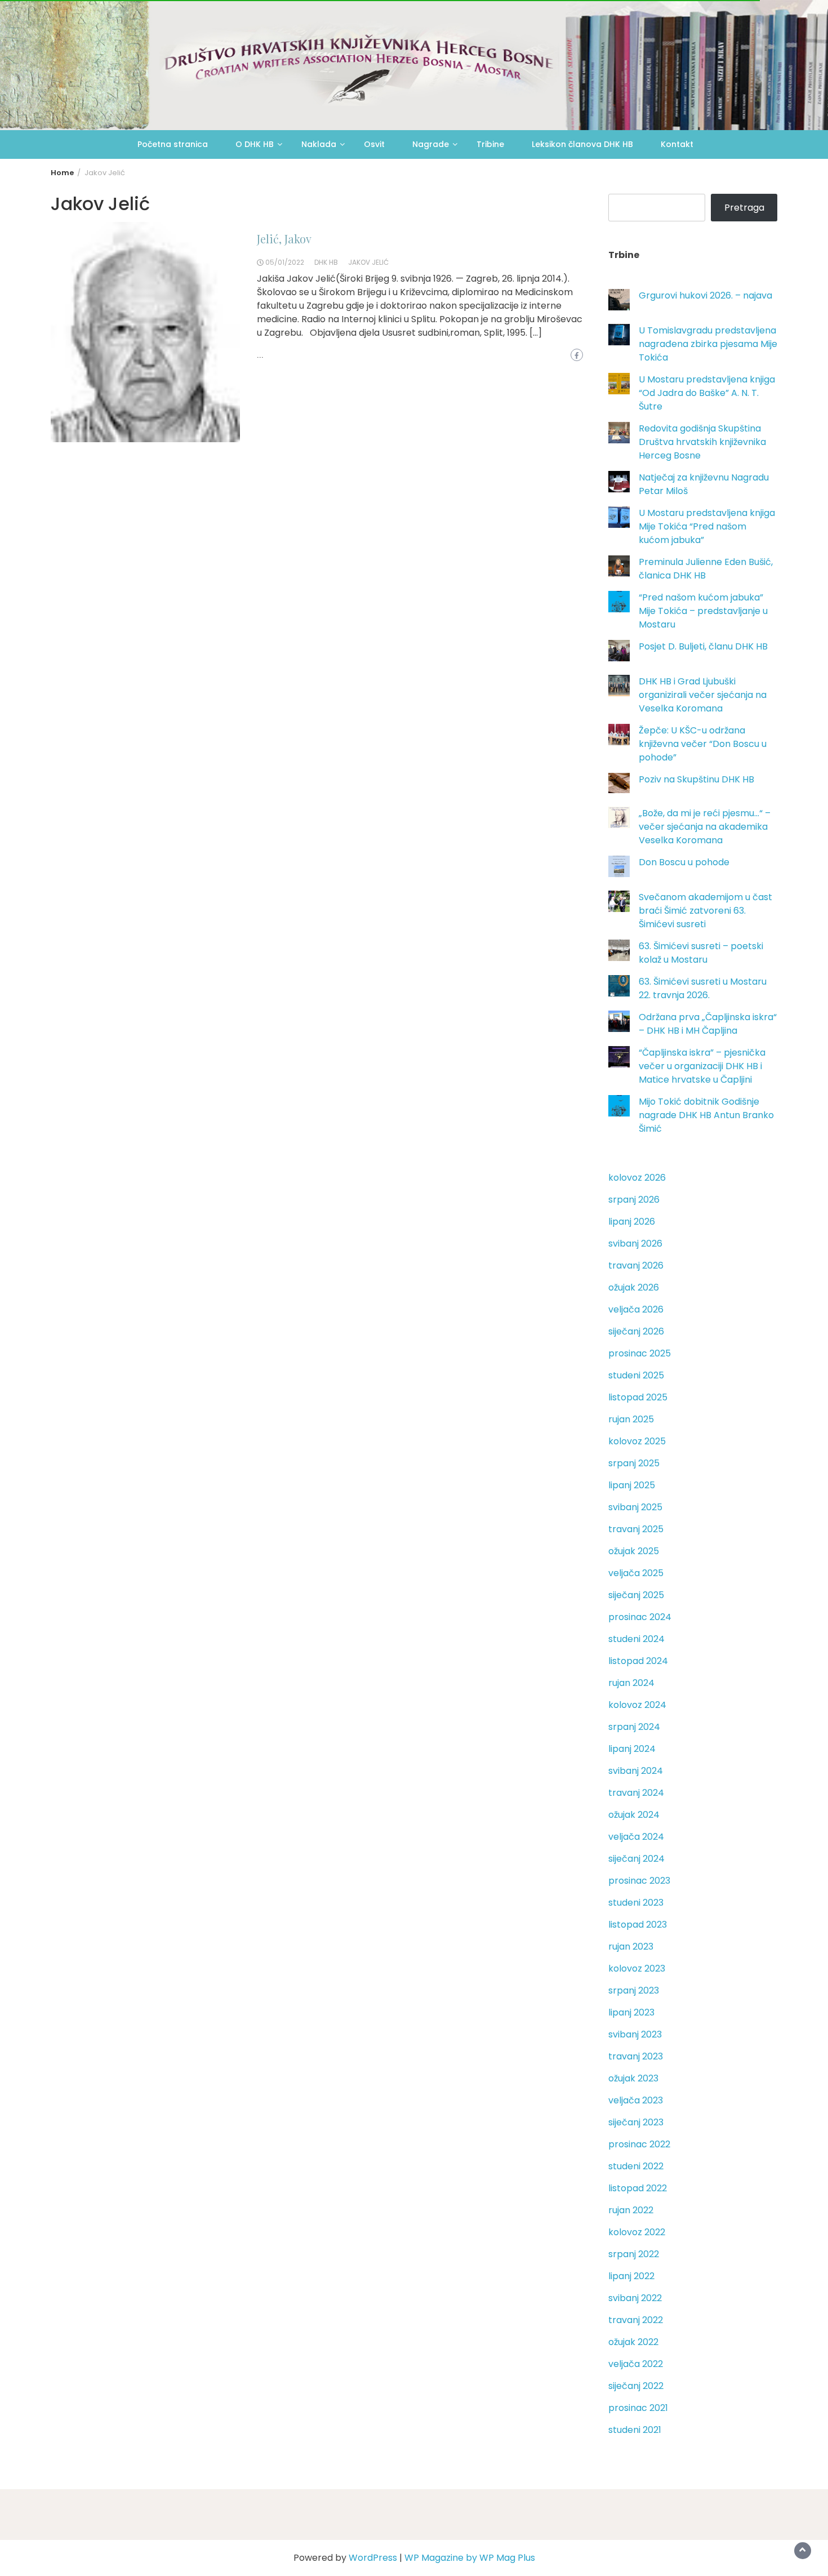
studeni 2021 (635, 2430)
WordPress (373, 2558)
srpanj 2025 (634, 1463)
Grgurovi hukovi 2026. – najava (705, 295)
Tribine (490, 144)
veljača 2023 (636, 2100)
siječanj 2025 (636, 1595)
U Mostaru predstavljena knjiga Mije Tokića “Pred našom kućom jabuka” (707, 526)
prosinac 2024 (640, 1617)
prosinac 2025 (640, 1353)
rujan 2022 (631, 2210)
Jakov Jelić (368, 262)
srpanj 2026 (634, 1200)
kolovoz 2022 (637, 2232)
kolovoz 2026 (637, 1178)
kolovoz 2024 (637, 1705)
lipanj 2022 (631, 2276)
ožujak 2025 (634, 1551)
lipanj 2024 (632, 1749)
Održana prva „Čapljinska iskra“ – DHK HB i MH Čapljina (708, 1024)
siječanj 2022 (636, 2386)
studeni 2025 (636, 1375)
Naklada (319, 144)
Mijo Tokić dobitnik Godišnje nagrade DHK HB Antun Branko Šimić (706, 1115)
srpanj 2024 (634, 1727)
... (260, 355)
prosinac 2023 (639, 1881)
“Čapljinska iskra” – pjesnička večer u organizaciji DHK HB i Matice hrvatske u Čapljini (702, 1066)
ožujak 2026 (634, 1287)
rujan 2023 (631, 1947)
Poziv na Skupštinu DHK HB (696, 779)
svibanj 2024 (636, 1771)
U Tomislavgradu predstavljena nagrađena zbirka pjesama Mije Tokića (708, 344)
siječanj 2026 (636, 1331)
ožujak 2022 (633, 2342)
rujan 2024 (631, 1683)
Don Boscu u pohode (684, 862)
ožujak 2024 (634, 1815)
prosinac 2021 (638, 2408)
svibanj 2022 (635, 2298)
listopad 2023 (638, 1925)
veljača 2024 (636, 1837)
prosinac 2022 (639, 2144)
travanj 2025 (636, 1529)
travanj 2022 (636, 2320)
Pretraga (744, 208)
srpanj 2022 (634, 2254)
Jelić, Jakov (284, 239)
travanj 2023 (636, 2056)
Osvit (374, 144)
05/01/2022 (285, 262)
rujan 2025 (631, 1419)
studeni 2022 (636, 2166)
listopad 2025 (638, 1397)
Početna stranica (173, 144)
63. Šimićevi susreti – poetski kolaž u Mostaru (701, 953)
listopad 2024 (638, 1661)
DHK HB (326, 262)
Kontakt (677, 144)
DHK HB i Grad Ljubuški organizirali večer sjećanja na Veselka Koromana (703, 695)
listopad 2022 (638, 2188)
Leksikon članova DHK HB (582, 144)
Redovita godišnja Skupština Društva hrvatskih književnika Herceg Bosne (702, 442)
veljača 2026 (636, 1309)
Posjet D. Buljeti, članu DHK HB (703, 646)
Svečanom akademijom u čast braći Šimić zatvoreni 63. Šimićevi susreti (705, 911)
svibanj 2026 (635, 1243)
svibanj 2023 (635, 2034)
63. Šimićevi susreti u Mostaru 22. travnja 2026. (703, 988)
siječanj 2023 (636, 2122)
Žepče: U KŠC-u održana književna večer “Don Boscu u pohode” (703, 744)
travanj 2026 (636, 1265)
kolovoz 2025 (637, 1441)
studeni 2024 (636, 1639)
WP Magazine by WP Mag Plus (470, 2558)
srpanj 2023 (634, 1990)
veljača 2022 (636, 2364)
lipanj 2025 (632, 1485)
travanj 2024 (636, 1793)
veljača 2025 (636, 1573)
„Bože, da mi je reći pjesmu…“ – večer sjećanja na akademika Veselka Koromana (705, 827)
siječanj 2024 (636, 1859)
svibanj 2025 (635, 1507)
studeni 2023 (636, 1903)
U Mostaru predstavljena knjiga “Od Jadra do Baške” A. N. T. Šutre (707, 393)
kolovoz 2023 (637, 1968)
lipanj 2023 (631, 2012)
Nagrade (431, 144)
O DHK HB (255, 144)
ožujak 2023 (633, 2078)
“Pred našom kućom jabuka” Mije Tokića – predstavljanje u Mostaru (703, 611)
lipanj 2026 (632, 1222)
